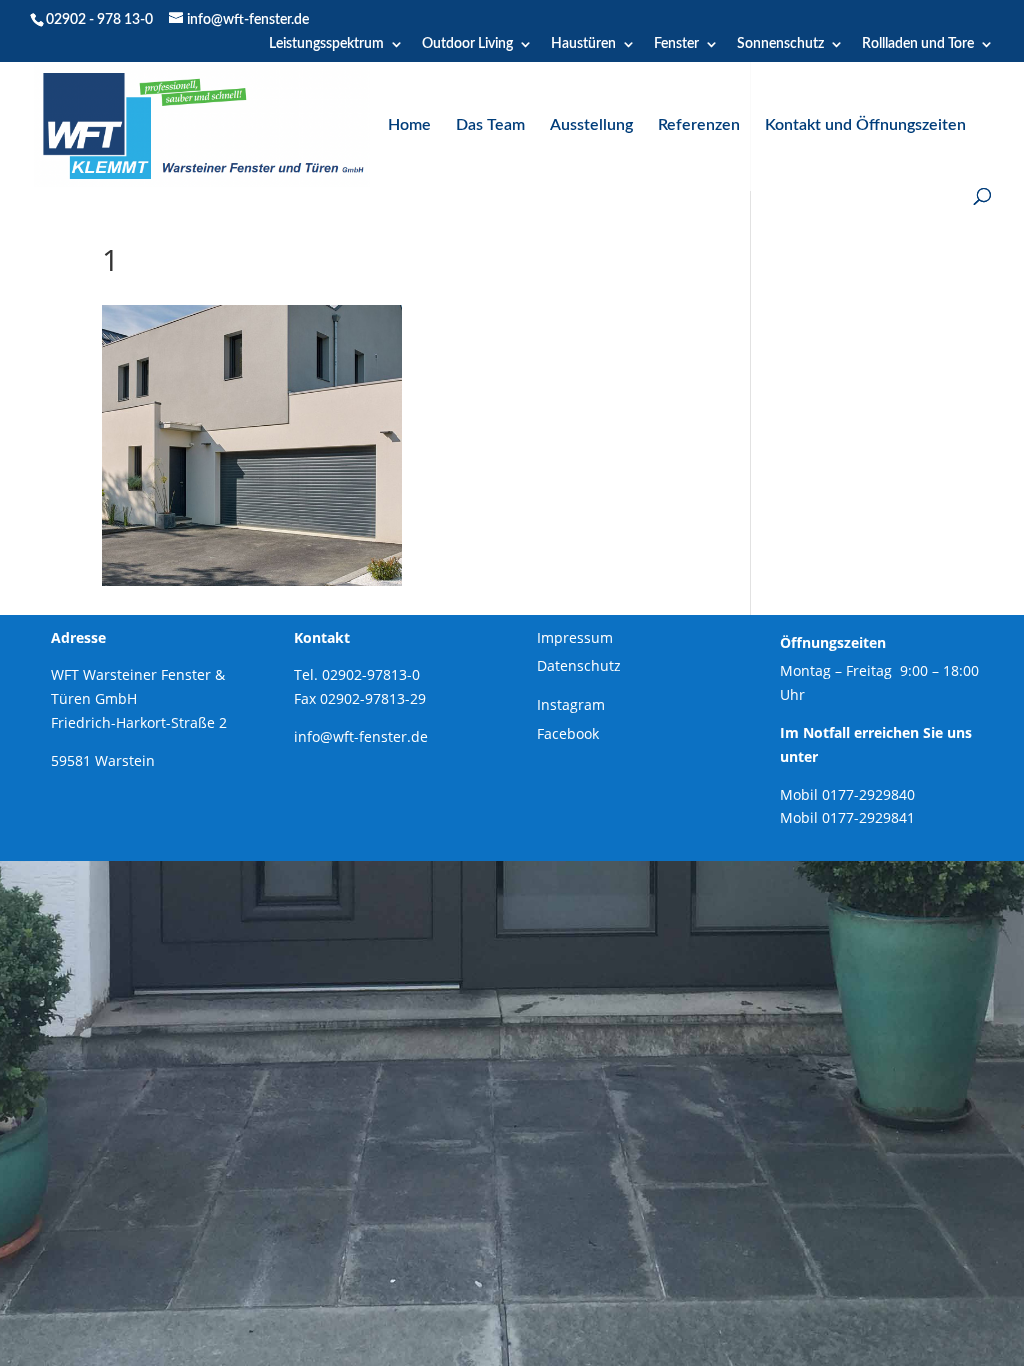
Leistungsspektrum (326, 44)
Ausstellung (591, 125)
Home (409, 125)
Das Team (490, 125)
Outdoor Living (467, 44)
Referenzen (699, 125)
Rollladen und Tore (918, 44)
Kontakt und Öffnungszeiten (865, 125)
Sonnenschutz (780, 44)
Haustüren (583, 44)
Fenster (676, 44)
